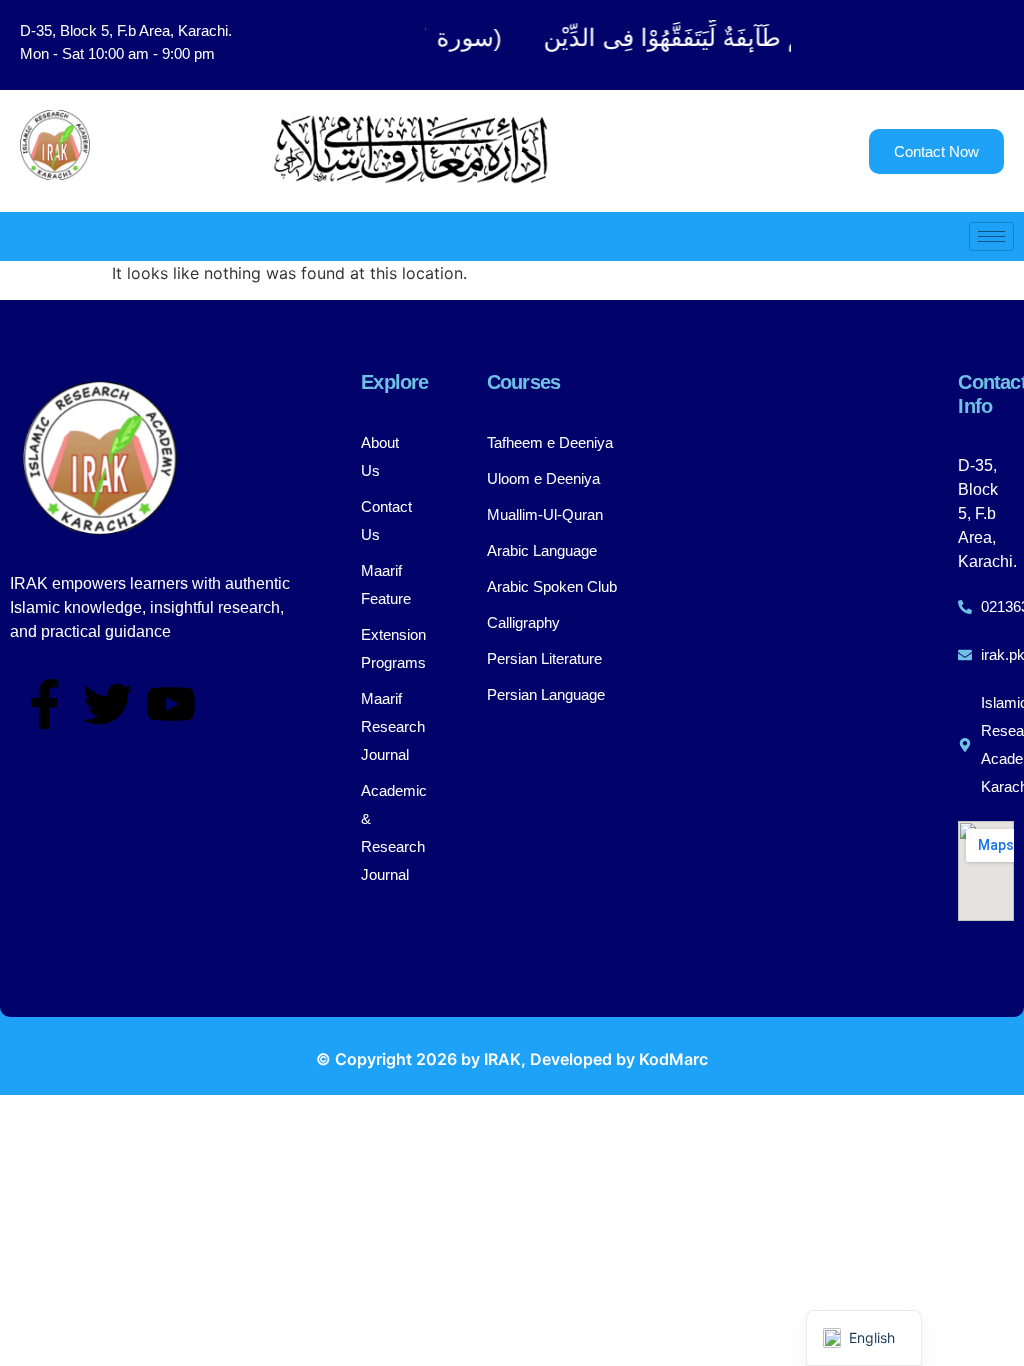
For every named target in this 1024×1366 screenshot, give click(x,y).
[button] (917, 45)
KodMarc (673, 1059)
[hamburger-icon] (991, 236)
